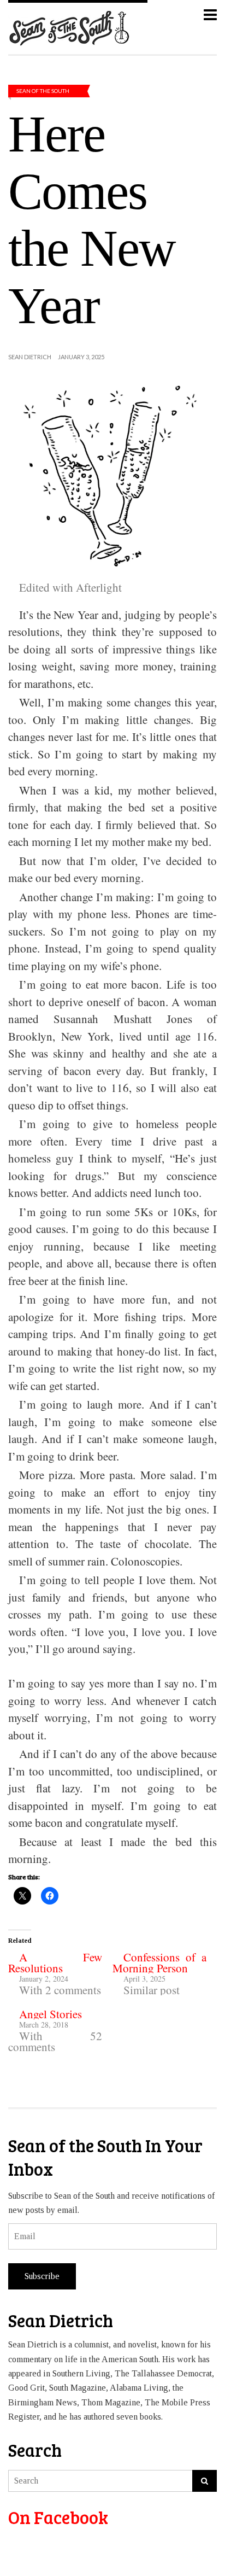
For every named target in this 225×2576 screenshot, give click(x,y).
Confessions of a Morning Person (159, 1962)
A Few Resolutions (55, 1962)
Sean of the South (43, 91)
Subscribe (42, 2276)
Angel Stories (51, 2014)
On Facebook (58, 2517)
